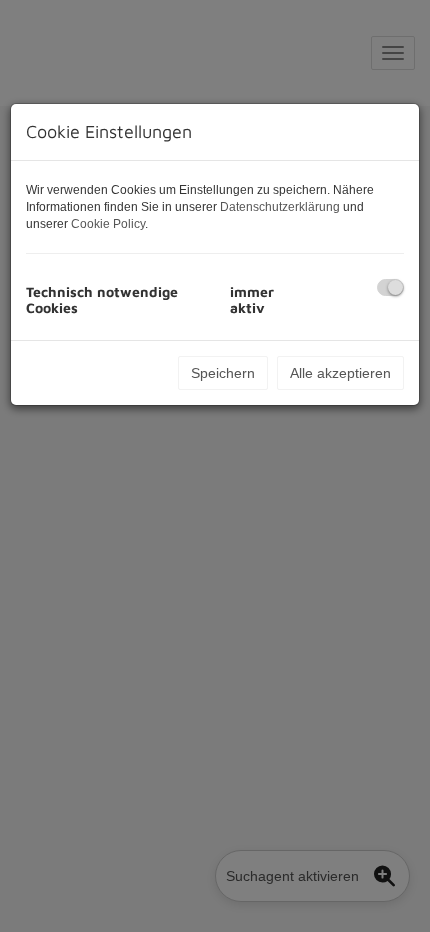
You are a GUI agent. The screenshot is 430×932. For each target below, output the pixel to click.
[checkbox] (390, 287)
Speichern (223, 373)
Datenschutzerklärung (280, 207)
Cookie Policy (108, 224)
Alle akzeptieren (340, 373)
